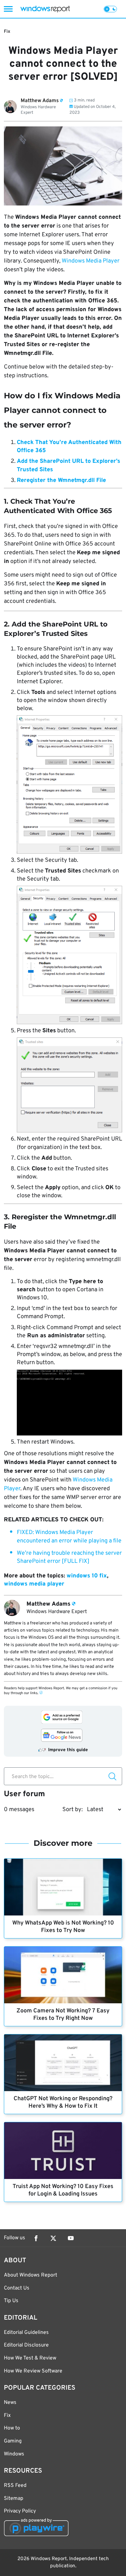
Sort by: (73, 1810)
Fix (7, 32)
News (10, 2403)
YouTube (71, 2238)
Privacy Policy (20, 2511)
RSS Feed (15, 2486)
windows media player (34, 1584)
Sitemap (14, 2499)
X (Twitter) (53, 2238)
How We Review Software (33, 2371)
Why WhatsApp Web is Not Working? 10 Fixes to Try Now (63, 1927)
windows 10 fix (87, 1576)
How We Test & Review (30, 2358)
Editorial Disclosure (26, 2345)
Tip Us (11, 2301)
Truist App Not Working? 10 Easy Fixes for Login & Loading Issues (63, 2190)
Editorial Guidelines (26, 2333)
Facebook (36, 2238)
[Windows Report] (45, 9)
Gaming (13, 2441)
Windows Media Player (91, 261)
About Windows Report (31, 2275)
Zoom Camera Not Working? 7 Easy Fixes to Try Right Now (63, 2015)
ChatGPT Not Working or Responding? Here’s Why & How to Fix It (63, 2102)
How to (12, 2428)
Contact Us (17, 2288)
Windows (14, 2454)
